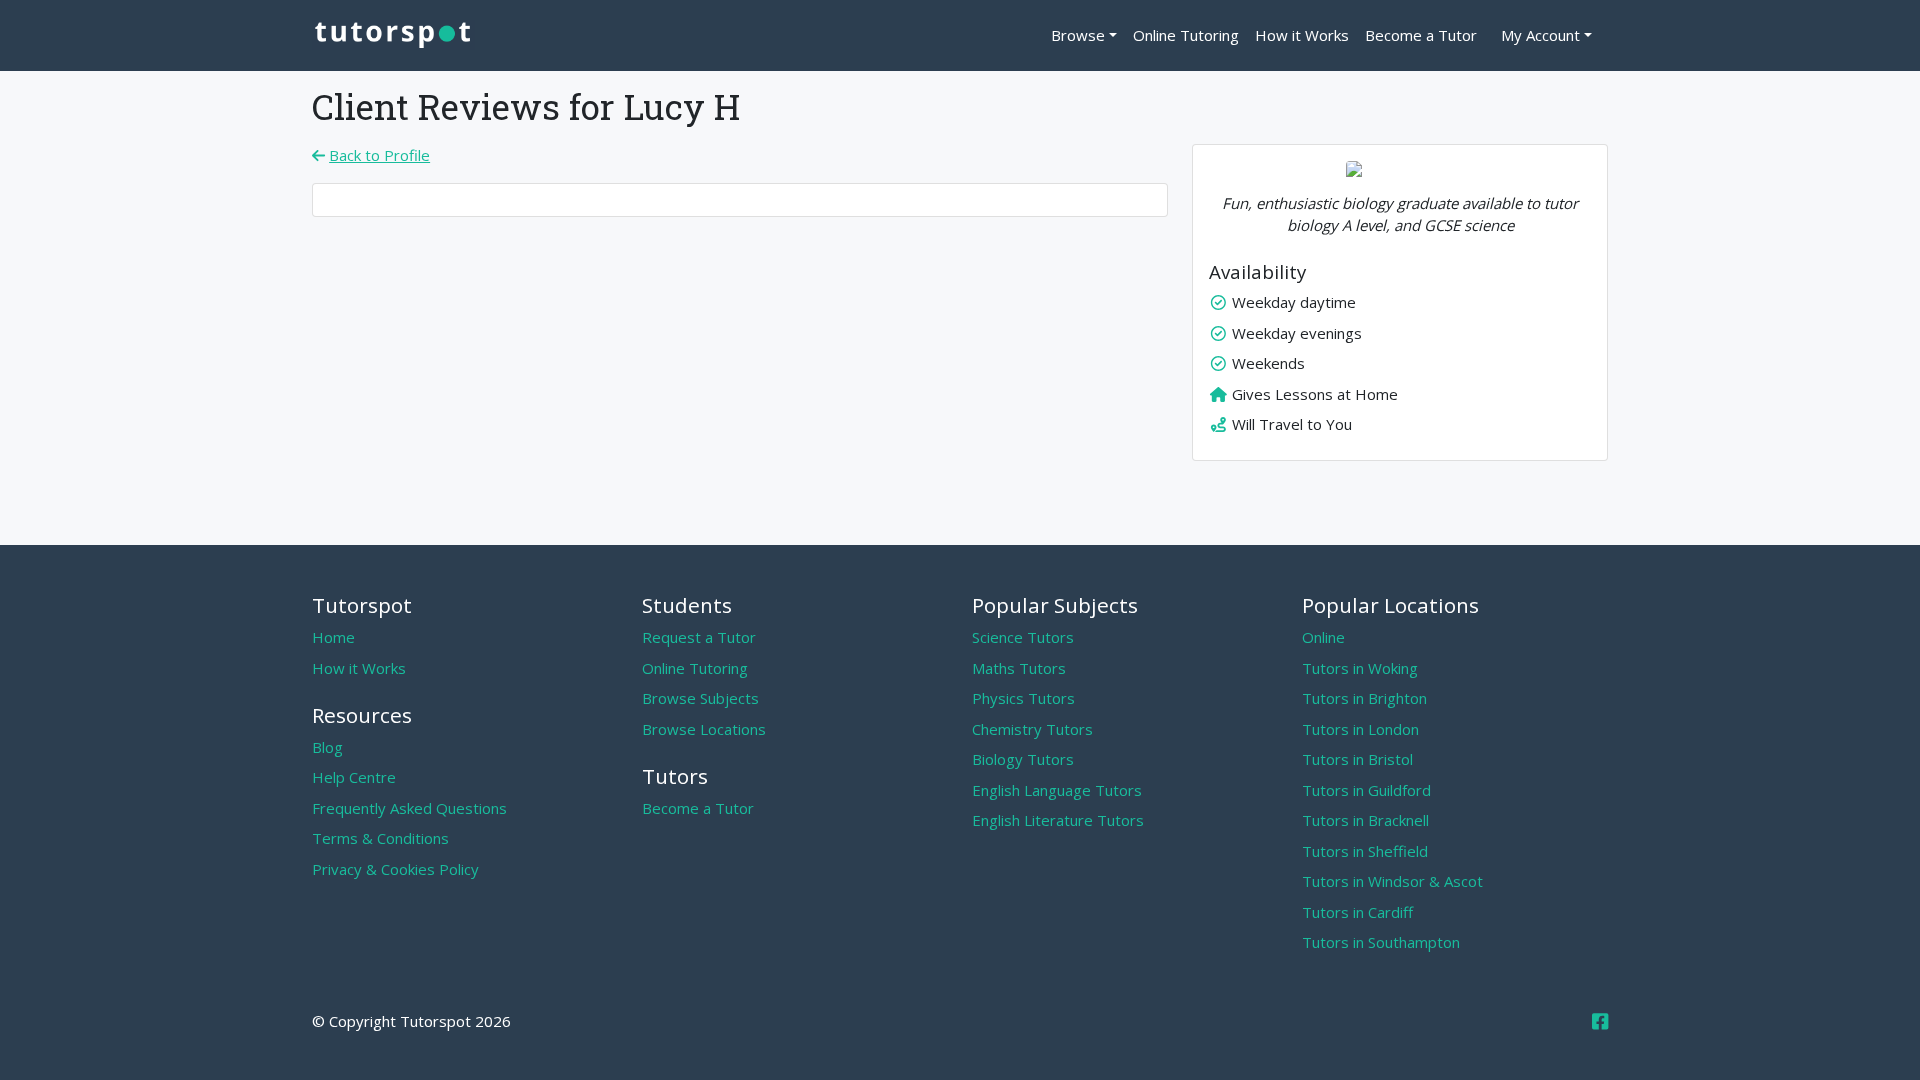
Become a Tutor (1421, 35)
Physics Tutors (1023, 698)
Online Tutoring (1186, 35)
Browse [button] (1078, 35)
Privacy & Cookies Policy (395, 869)
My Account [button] (1540, 35)
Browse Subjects (700, 698)
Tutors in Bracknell (1365, 820)
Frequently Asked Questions (409, 808)
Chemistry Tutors (1032, 729)
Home (333, 637)
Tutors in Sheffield (1365, 851)
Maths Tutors (1019, 668)
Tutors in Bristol (1357, 759)
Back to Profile (379, 155)
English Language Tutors (1057, 790)
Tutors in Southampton (1381, 942)
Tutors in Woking (1360, 668)
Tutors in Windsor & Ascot (1392, 881)
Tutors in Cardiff (1357, 912)
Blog (327, 747)
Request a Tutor (699, 637)
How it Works (1302, 35)
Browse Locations (704, 729)
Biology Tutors (1023, 759)
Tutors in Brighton (1364, 698)
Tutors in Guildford (1366, 790)
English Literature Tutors (1058, 820)
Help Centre (354, 777)
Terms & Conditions (380, 838)
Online (1323, 637)
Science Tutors (1023, 637)
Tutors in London (1360, 729)
